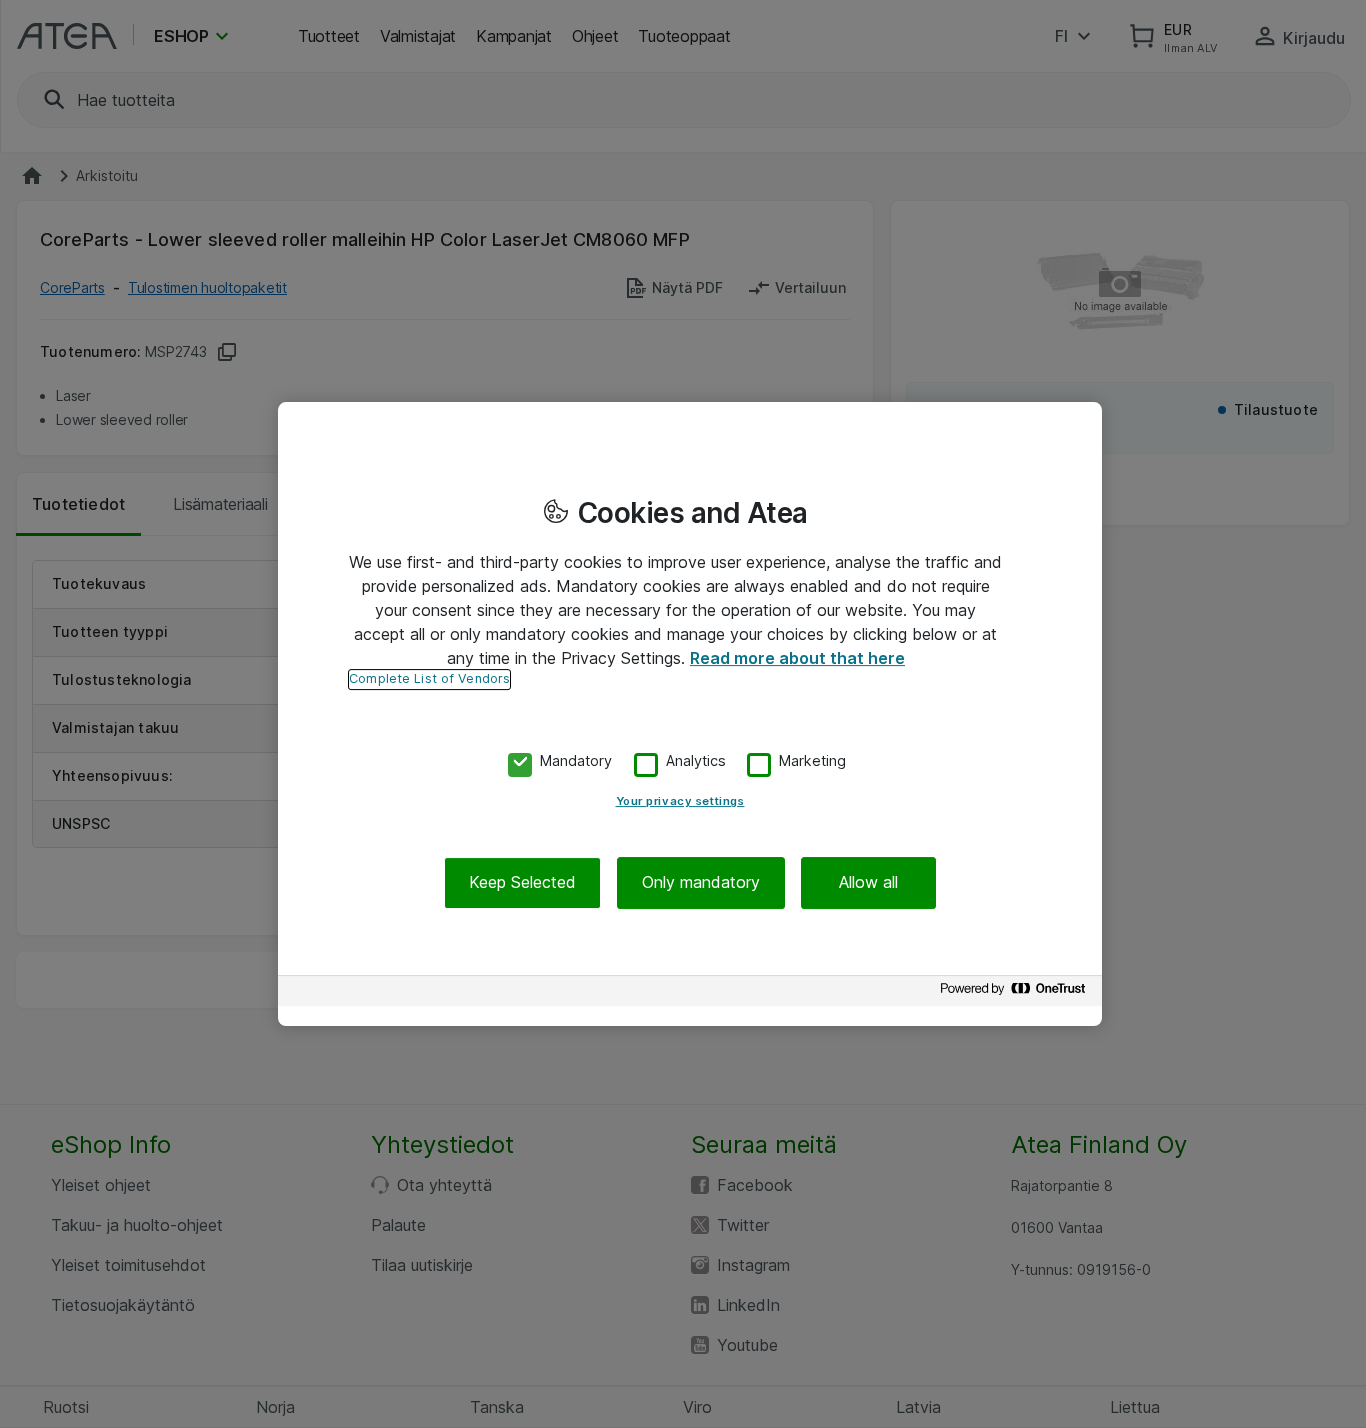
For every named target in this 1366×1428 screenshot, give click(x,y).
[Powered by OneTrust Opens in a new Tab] (1016, 993)
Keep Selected (522, 883)
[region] (690, 714)
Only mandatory (701, 883)
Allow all (868, 883)
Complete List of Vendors (429, 678)
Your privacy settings (680, 802)
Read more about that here (797, 658)
